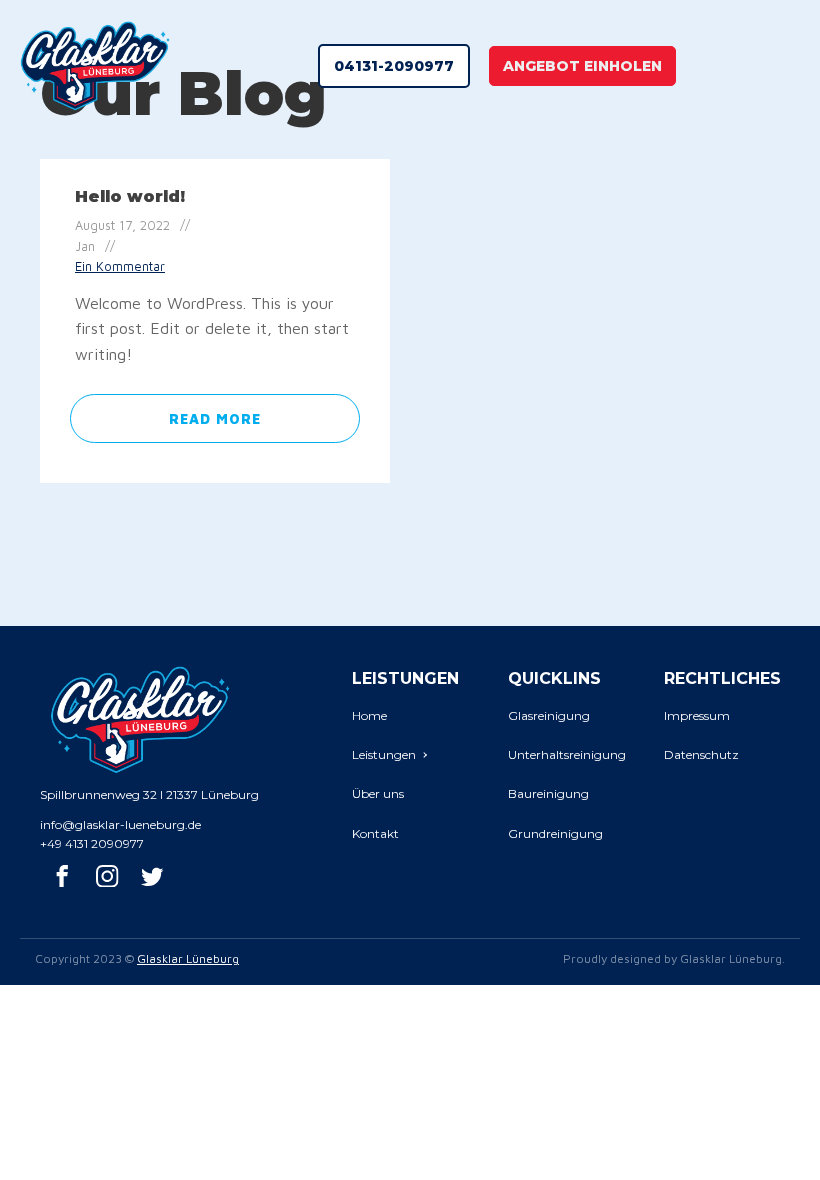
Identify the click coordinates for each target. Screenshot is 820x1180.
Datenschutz (701, 754)
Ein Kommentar (120, 266)
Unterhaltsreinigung (567, 754)
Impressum (697, 715)
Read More (215, 418)
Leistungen (384, 754)
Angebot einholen (582, 66)
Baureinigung (548, 793)
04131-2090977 (394, 66)
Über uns (378, 793)
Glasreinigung (549, 715)
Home (369, 715)
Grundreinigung (555, 833)
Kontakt (375, 833)
